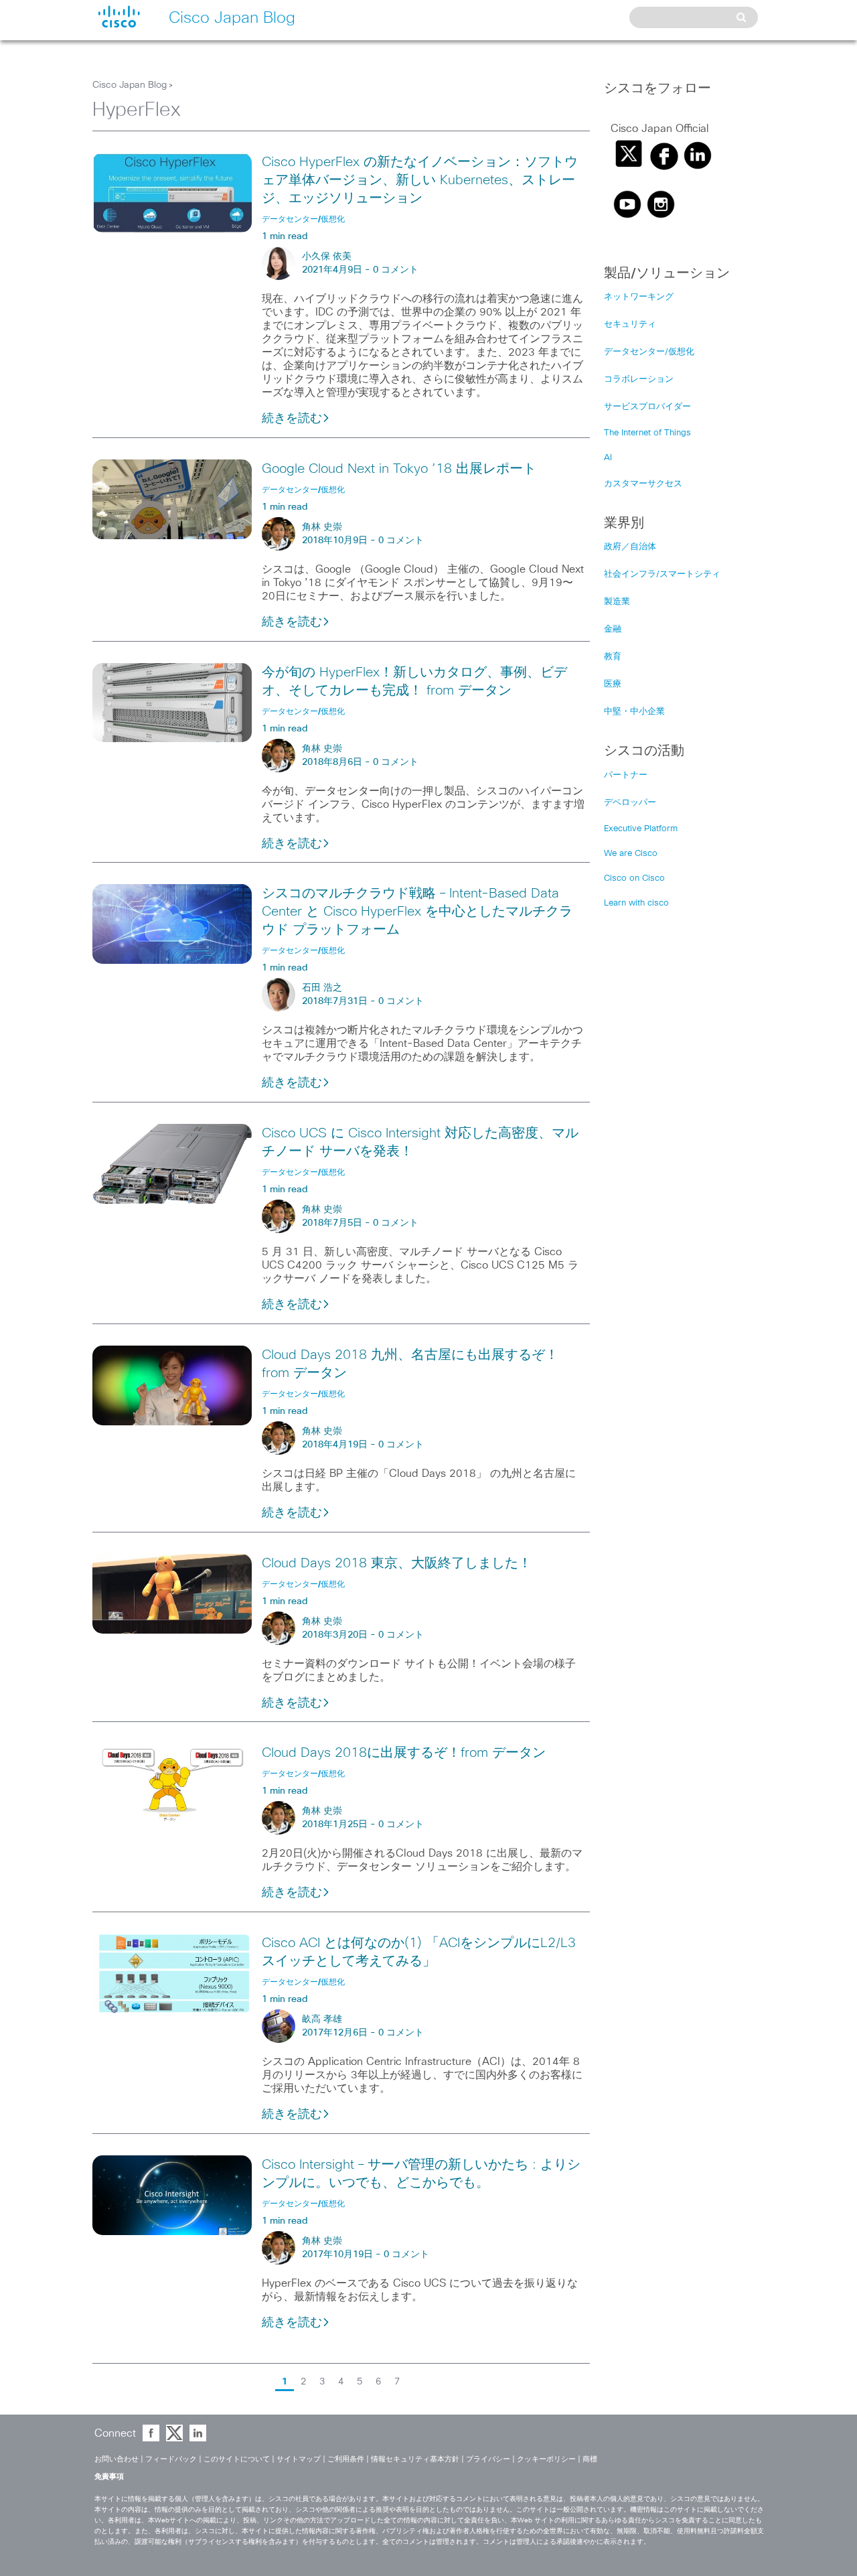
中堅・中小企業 (634, 712)
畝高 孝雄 (322, 2019)
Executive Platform (641, 829)
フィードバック (171, 2459)
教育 (613, 657)
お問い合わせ (116, 2459)
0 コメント (396, 270)
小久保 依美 (327, 257)
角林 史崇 (322, 527)
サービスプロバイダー (647, 407)
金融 (613, 629)
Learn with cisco (636, 903)
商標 (590, 2459)
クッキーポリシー (546, 2459)
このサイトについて (237, 2459)
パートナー (626, 775)
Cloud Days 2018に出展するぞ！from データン (404, 1753)
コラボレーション (639, 379)
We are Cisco (631, 854)
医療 (613, 684)
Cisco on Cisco (634, 878)
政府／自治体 (630, 547)
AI (608, 458)
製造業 (617, 602)
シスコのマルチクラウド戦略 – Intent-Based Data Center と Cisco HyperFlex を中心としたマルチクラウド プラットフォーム (417, 912)
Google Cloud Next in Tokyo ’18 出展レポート (399, 469)
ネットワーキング (639, 297)
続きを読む (292, 419)
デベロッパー (630, 803)
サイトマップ (299, 2459)
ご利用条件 (346, 2459)
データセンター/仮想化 (649, 352)
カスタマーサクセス (643, 484)
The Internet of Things (647, 433)
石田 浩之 (322, 988)
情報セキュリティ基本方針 (415, 2459)
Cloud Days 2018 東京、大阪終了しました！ (397, 1563)
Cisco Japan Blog (130, 85)
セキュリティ (630, 325)
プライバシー (488, 2459)
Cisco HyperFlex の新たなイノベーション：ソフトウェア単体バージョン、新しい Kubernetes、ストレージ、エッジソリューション (420, 180)
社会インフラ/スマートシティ (662, 574)
